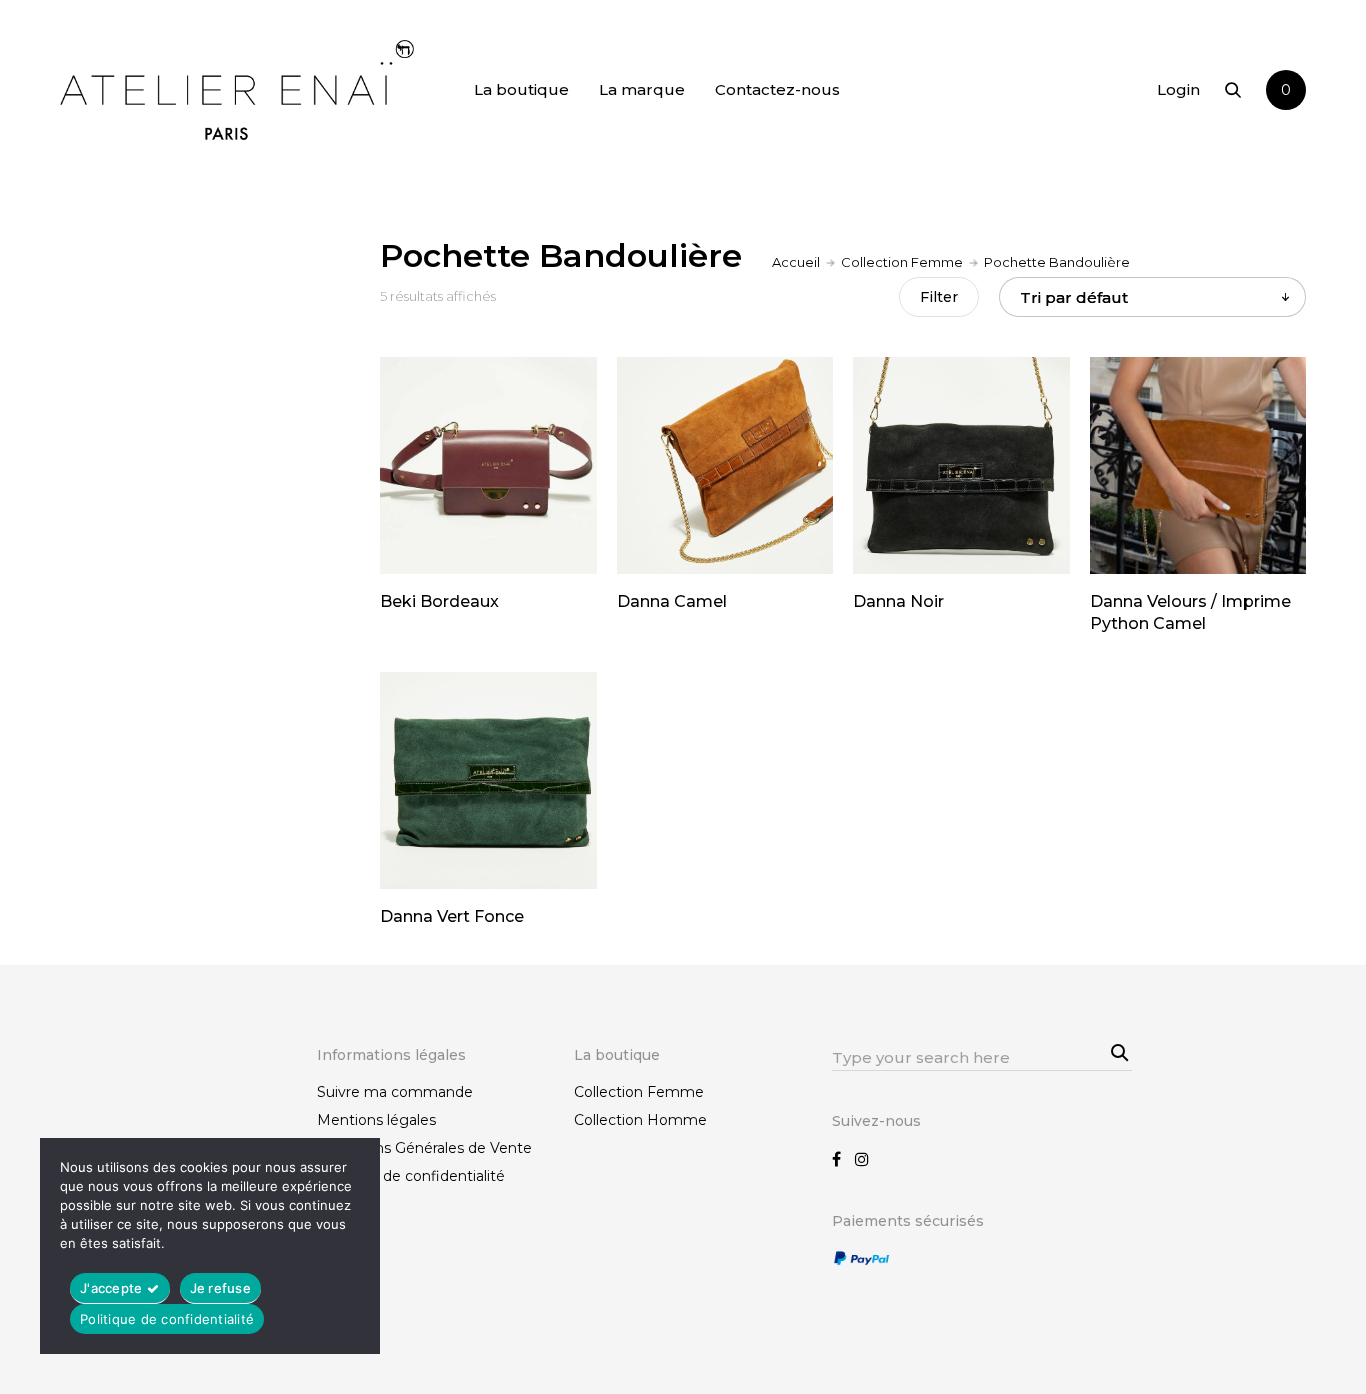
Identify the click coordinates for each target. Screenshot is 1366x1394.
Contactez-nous (777, 89)
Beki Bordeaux (439, 601)
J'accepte (111, 1288)
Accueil (796, 262)
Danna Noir (898, 601)
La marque (642, 89)
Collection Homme (640, 1120)
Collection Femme (902, 262)
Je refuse (220, 1288)
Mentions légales (376, 1120)
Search (1117, 1051)
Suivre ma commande (395, 1092)
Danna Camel (672, 601)
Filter (939, 297)
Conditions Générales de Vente (424, 1148)
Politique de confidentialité (411, 1176)
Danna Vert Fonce (452, 916)
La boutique (521, 89)
